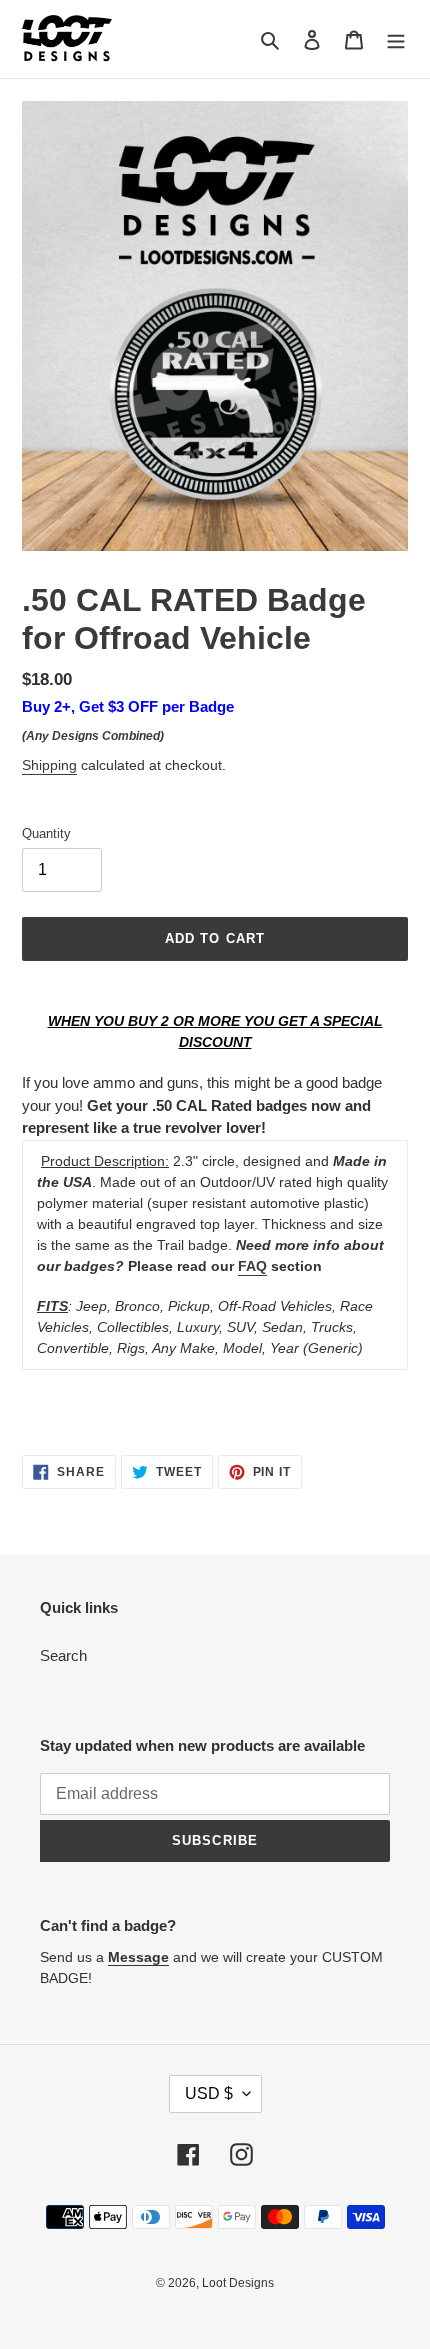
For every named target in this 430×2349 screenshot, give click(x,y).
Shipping (49, 765)
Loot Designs (238, 2283)
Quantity (46, 833)
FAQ (252, 1266)
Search (63, 1655)
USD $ (209, 2093)
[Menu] (396, 39)
